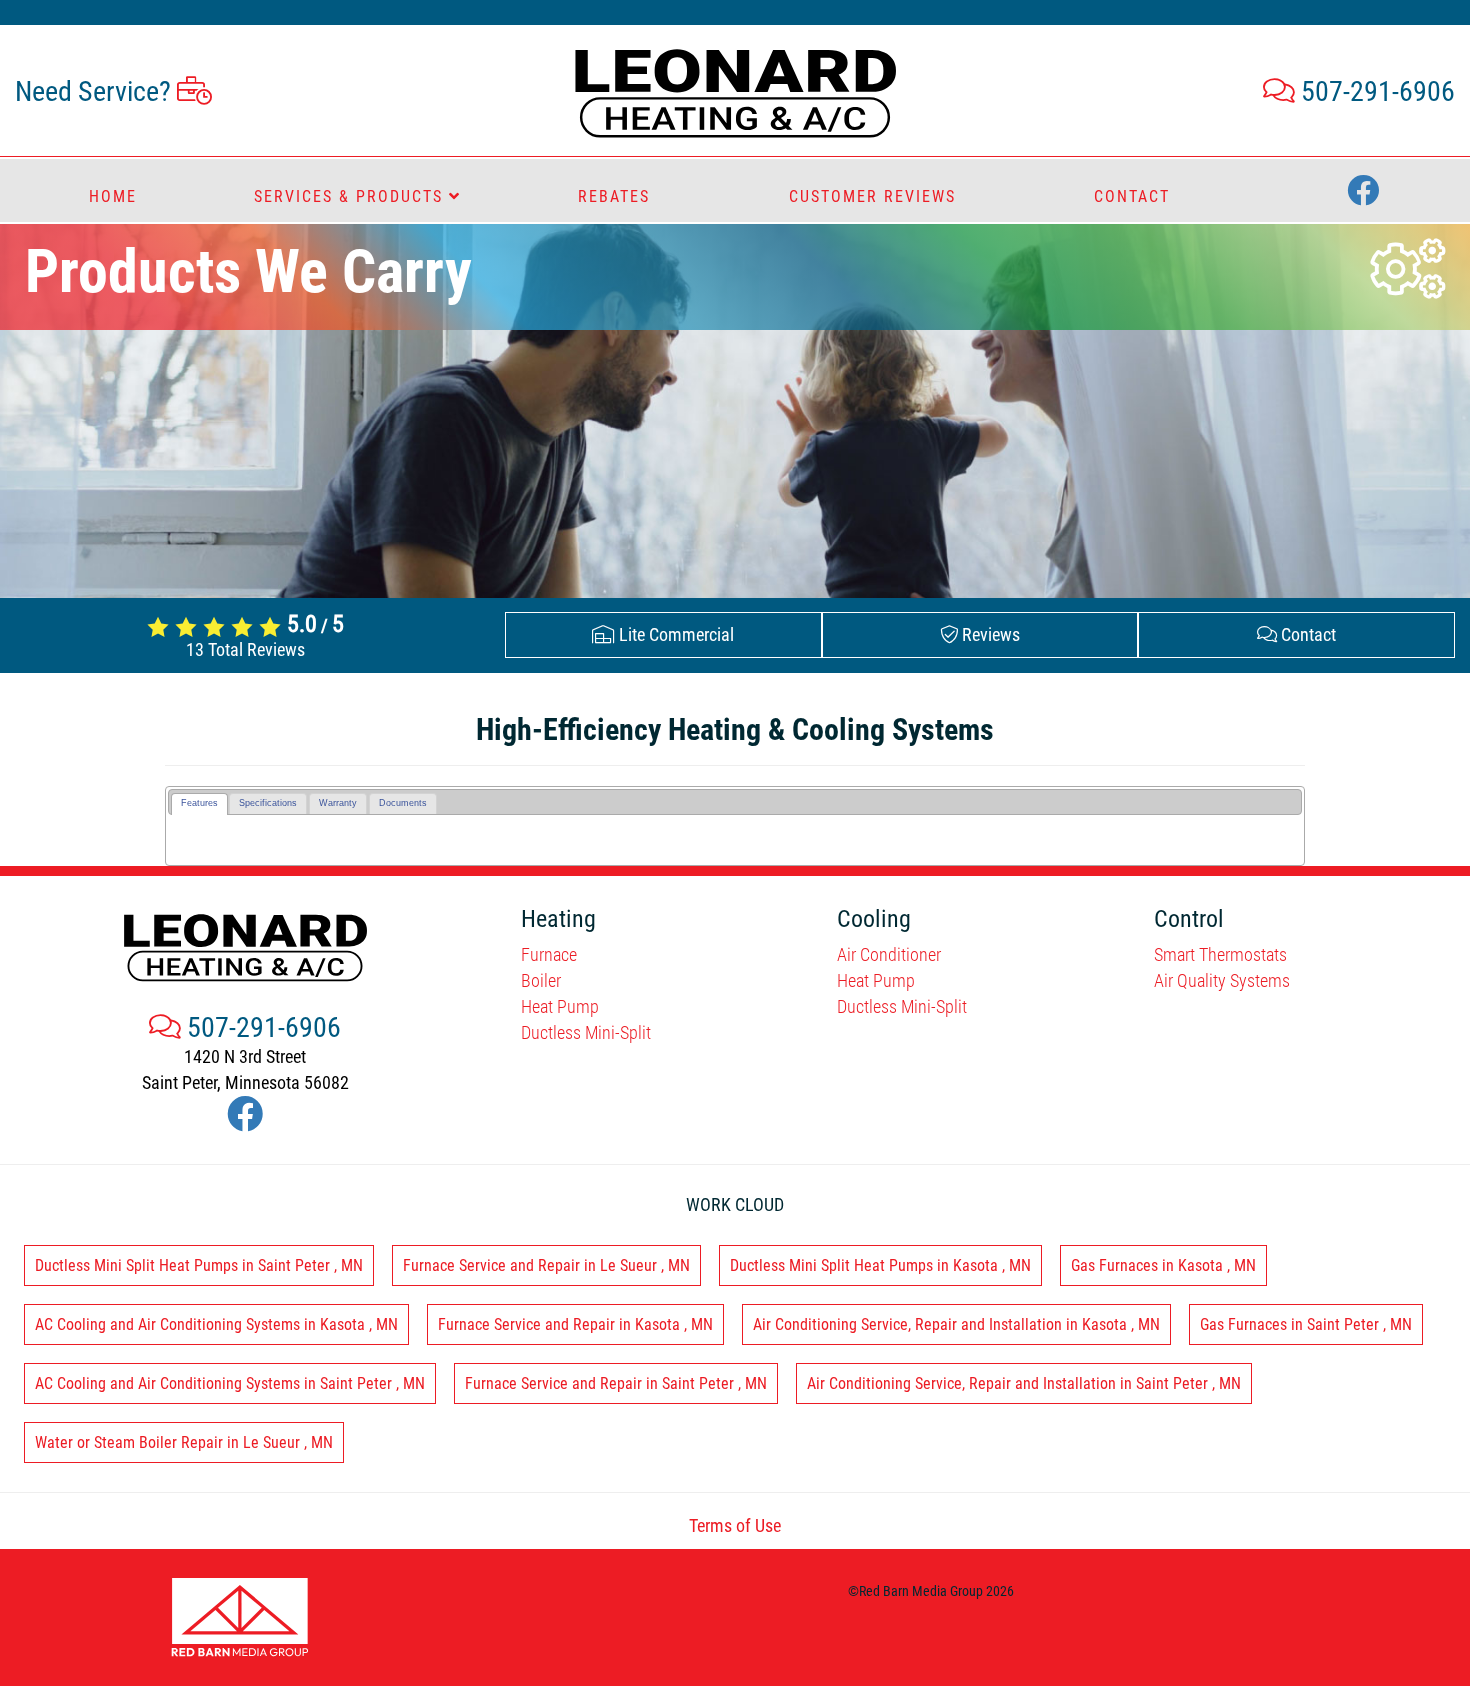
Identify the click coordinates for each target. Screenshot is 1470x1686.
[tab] (199, 804)
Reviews (989, 634)
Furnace (549, 954)
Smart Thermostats (1220, 954)
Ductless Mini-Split (586, 1032)
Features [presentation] (199, 803)
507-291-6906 (1375, 91)
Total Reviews (245, 649)
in (199, 1265)
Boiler (541, 980)
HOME (113, 196)
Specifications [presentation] (268, 803)
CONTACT (1132, 196)
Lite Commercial (674, 634)
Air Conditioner (889, 954)
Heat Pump (560, 1006)
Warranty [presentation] (338, 803)
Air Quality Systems (1222, 980)
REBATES (614, 196)
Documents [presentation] (403, 803)
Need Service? (96, 91)
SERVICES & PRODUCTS (351, 196)
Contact (1306, 634)
